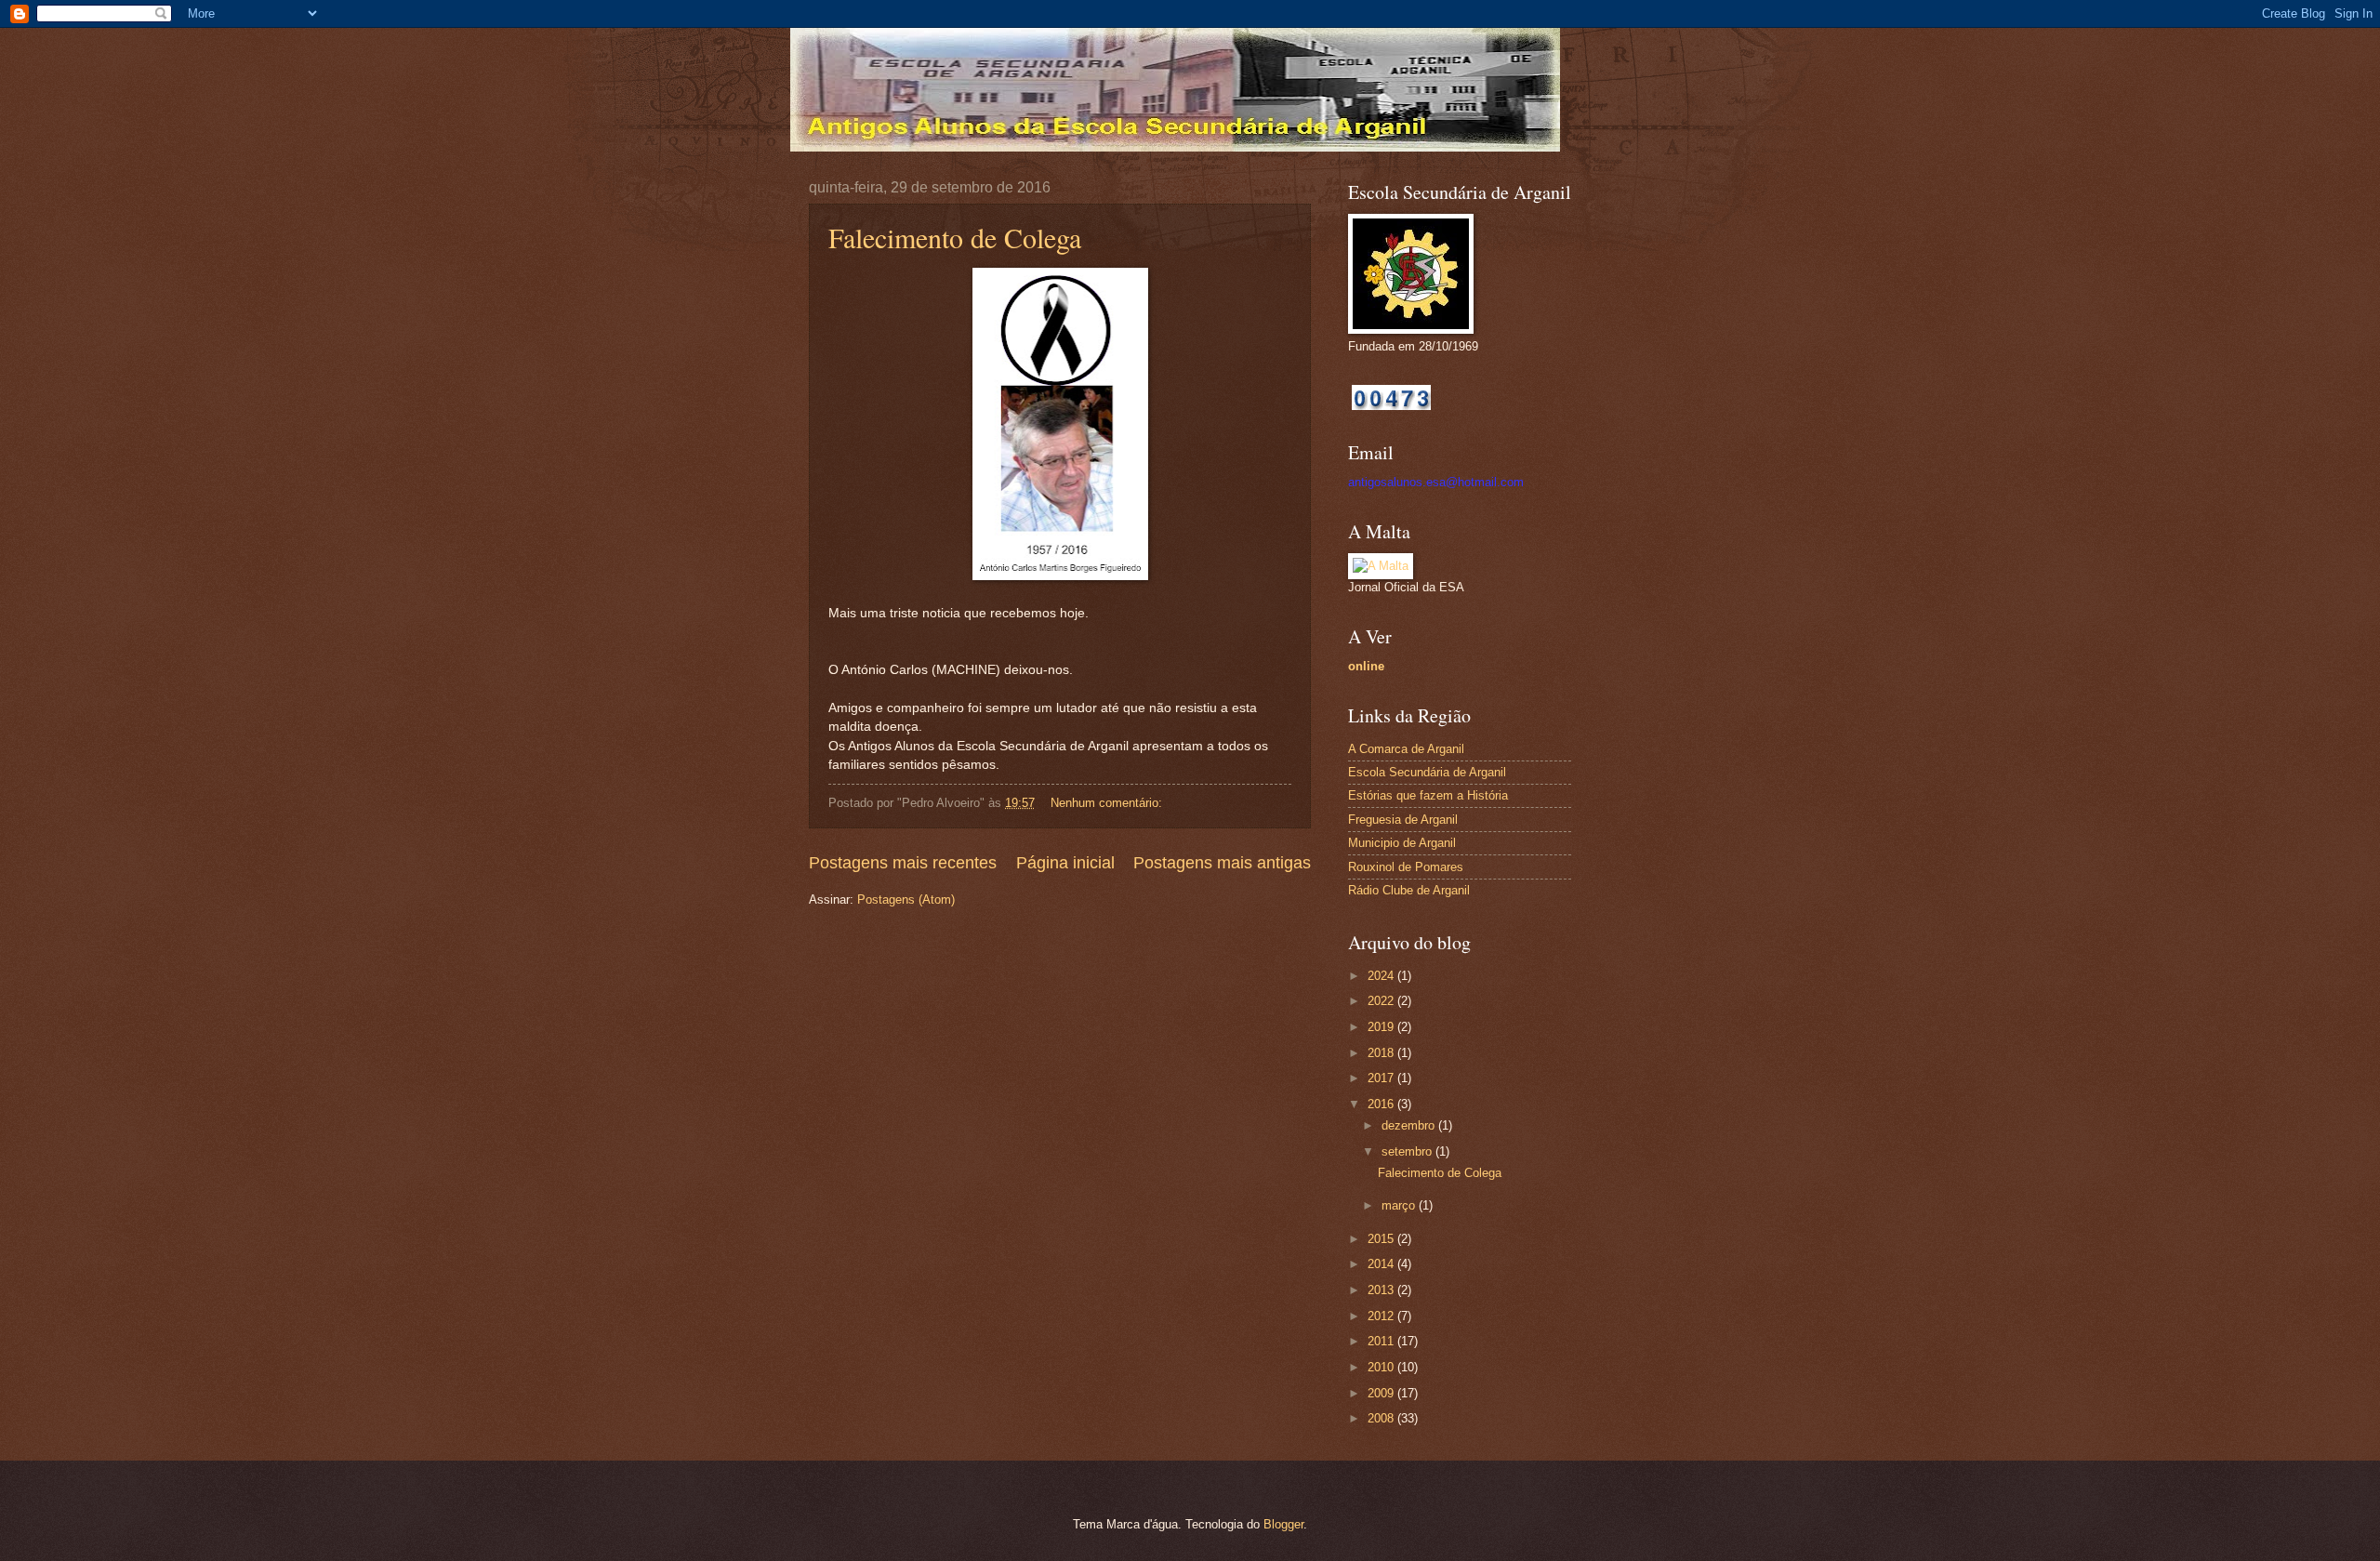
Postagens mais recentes (903, 863)
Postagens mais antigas (1222, 863)
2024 (1382, 976)
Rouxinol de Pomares (1406, 867)
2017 (1382, 1078)
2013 (1382, 1290)
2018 (1382, 1053)
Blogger (1283, 1524)
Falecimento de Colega (955, 237)
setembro (1408, 1151)
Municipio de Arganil (1402, 843)
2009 (1382, 1393)
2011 (1382, 1341)
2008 (1382, 1418)
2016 (1382, 1104)
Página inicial (1065, 863)
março (1400, 1205)
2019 (1382, 1027)
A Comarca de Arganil (1406, 749)
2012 (1382, 1316)
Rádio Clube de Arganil (1409, 890)
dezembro (1410, 1125)
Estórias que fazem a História (1428, 795)
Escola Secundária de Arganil (1427, 772)
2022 (1382, 1001)
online (1366, 666)
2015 (1382, 1239)
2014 (1382, 1264)
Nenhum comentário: (1108, 803)
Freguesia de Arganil (1403, 820)
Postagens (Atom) (906, 900)
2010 (1382, 1367)
